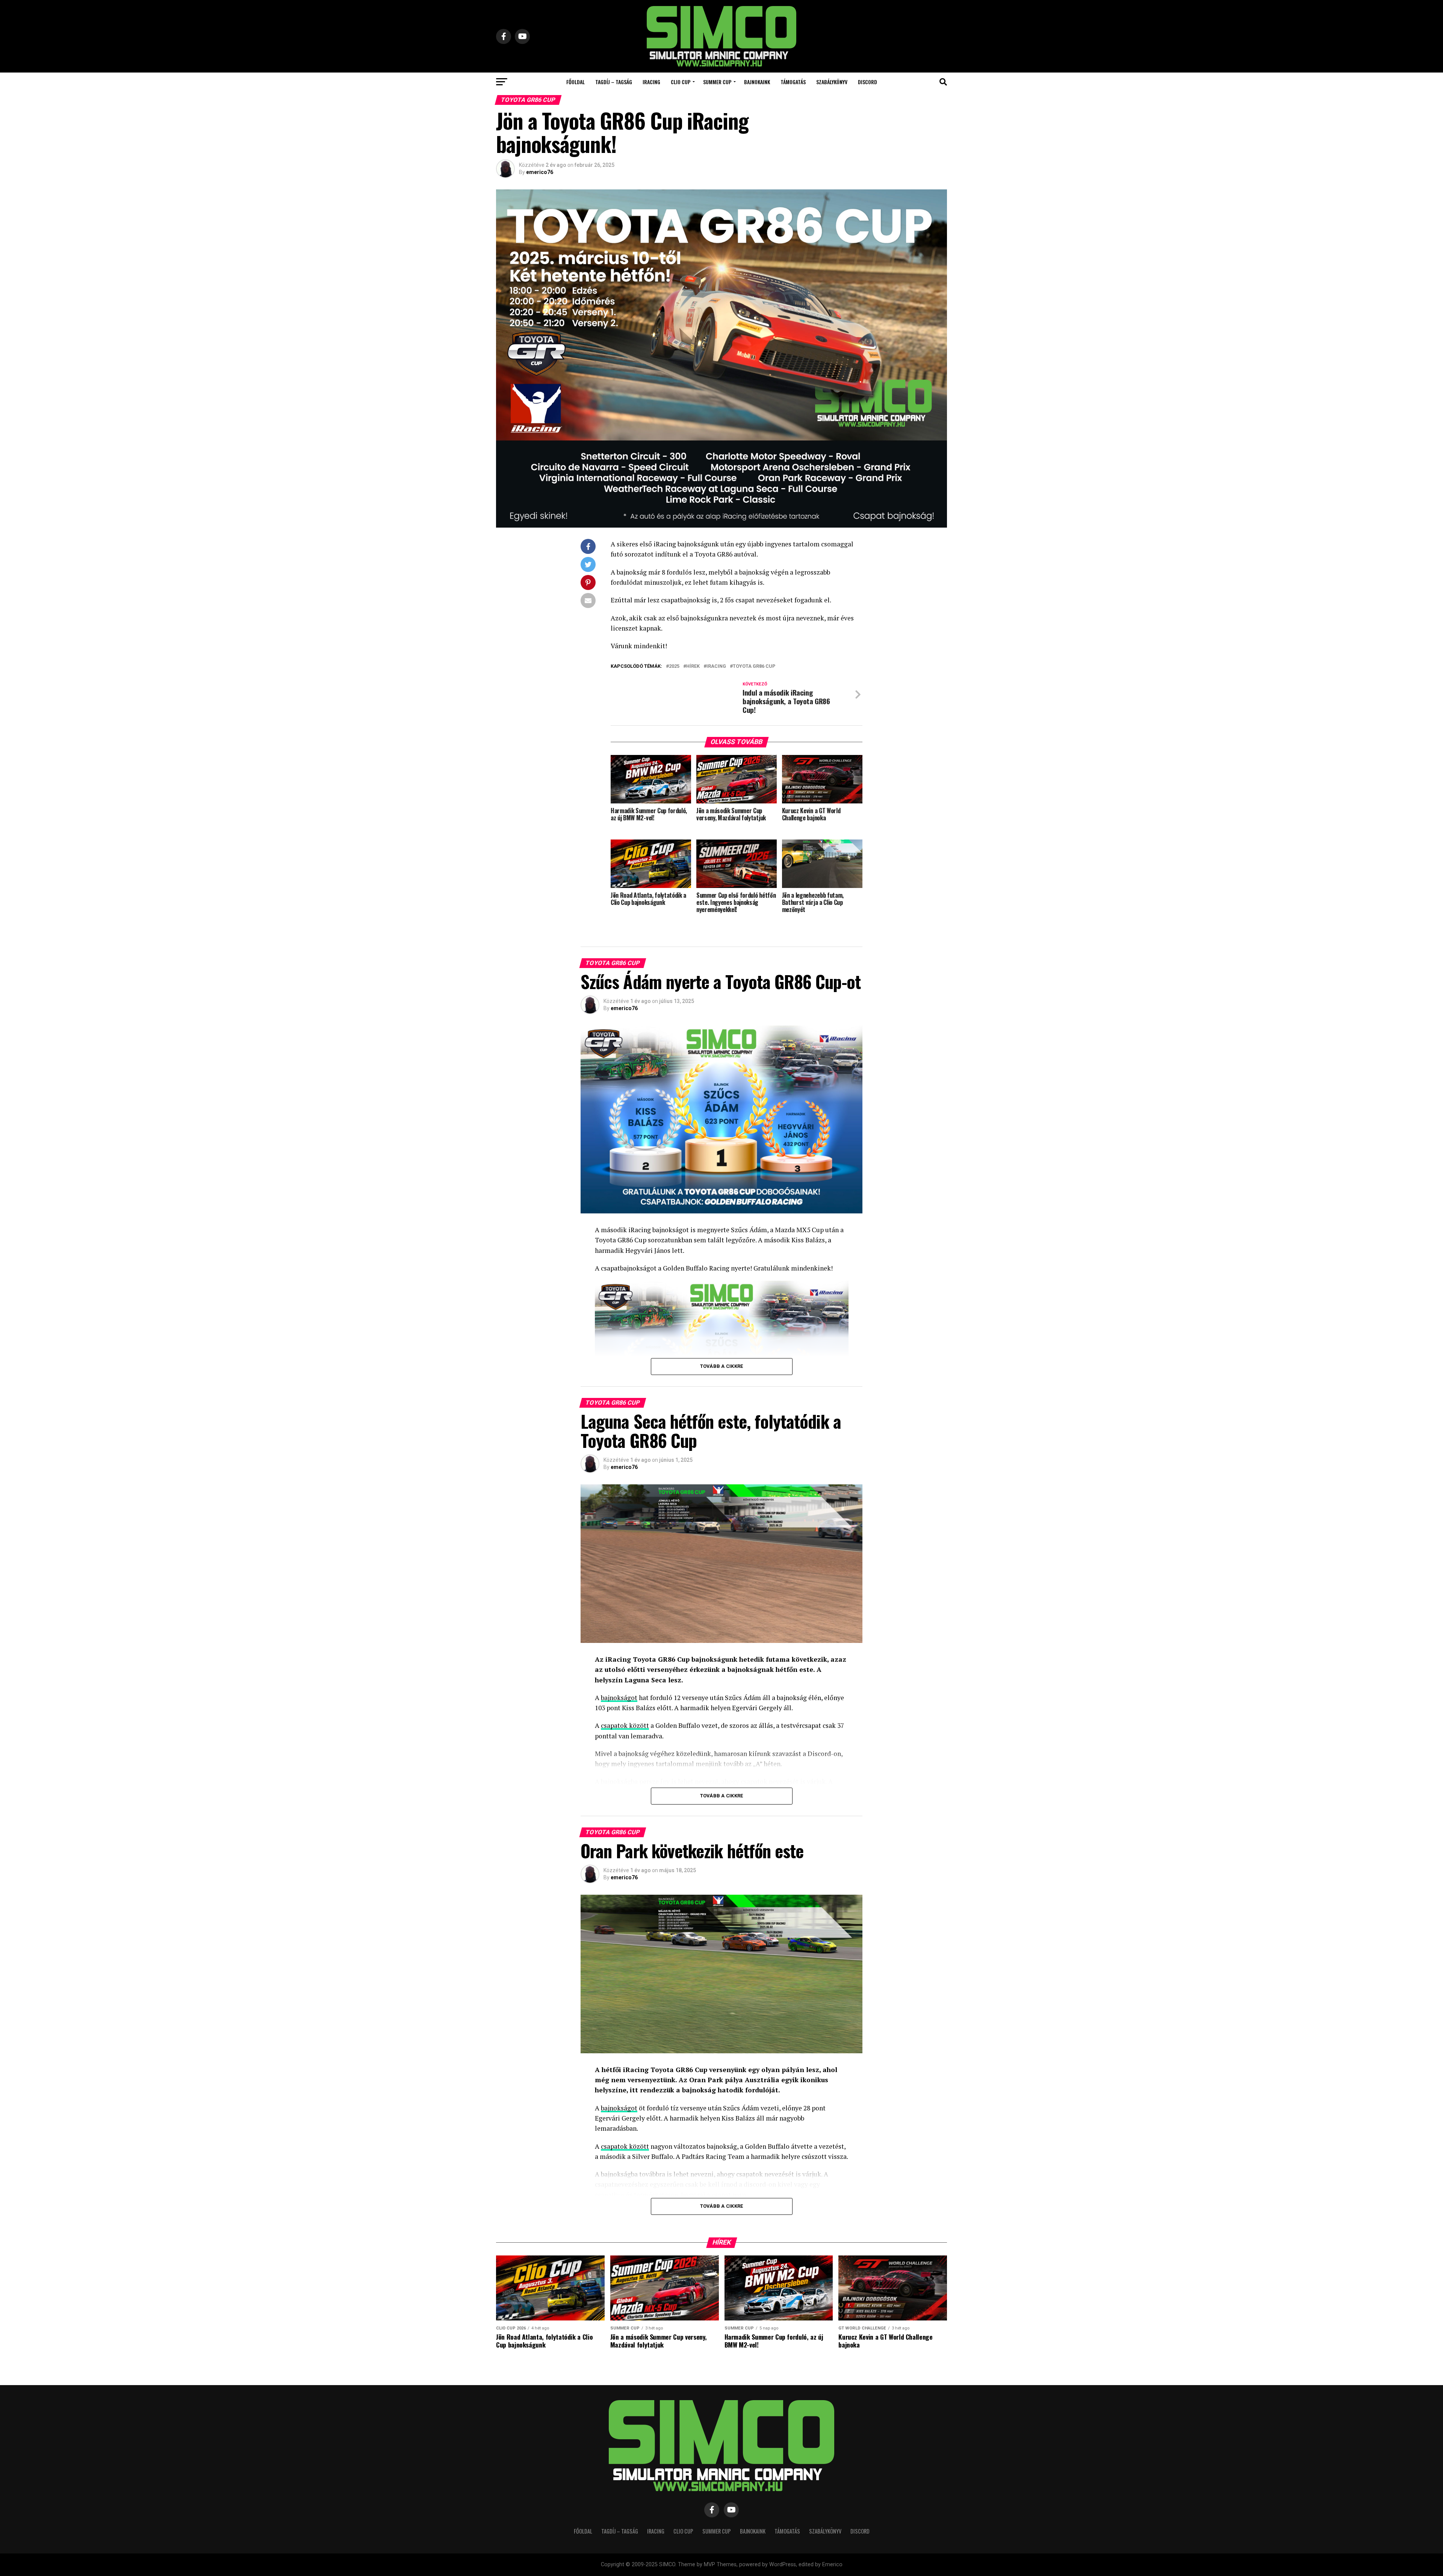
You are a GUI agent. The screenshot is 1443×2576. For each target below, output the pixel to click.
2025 (674, 666)
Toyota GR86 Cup (754, 666)
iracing (716, 666)
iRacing (651, 82)
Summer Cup (717, 82)
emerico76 (540, 172)
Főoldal (576, 82)
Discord (867, 82)
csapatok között (625, 1725)
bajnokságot (619, 1698)
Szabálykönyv (832, 82)
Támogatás (793, 82)
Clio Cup (681, 82)
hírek (693, 666)
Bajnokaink (757, 82)
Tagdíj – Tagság (614, 82)
